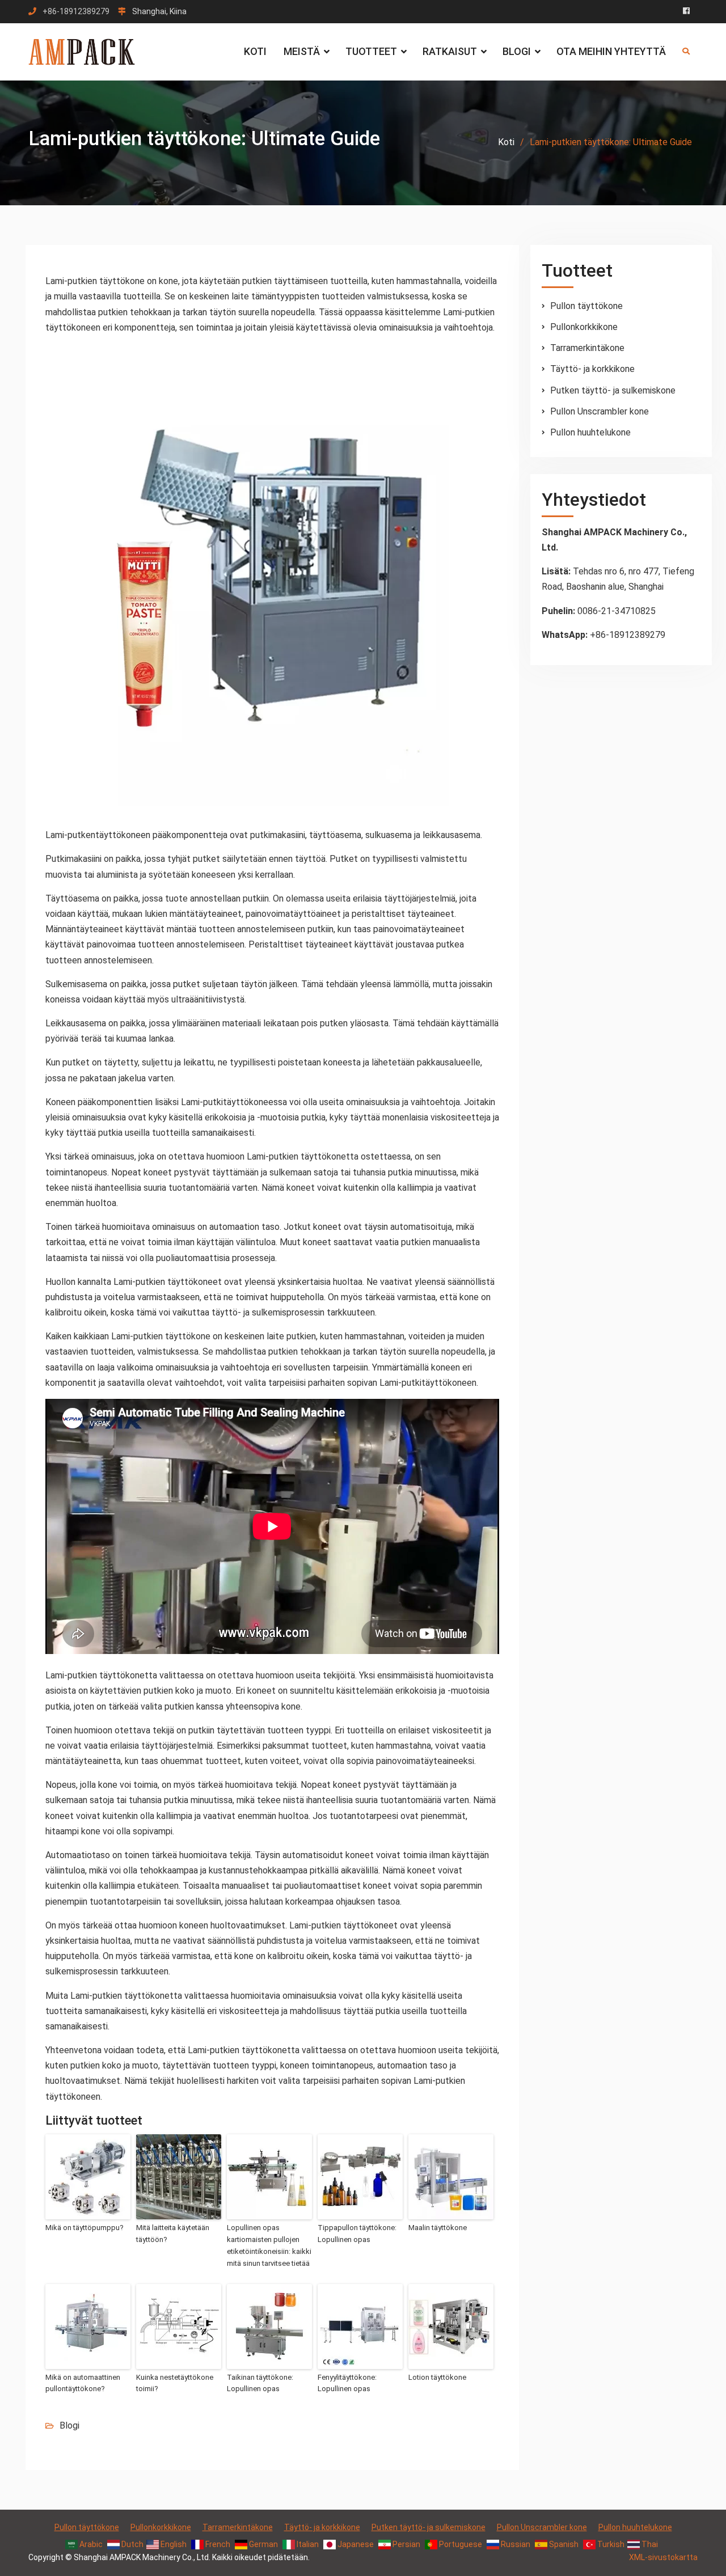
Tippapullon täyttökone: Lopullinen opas (357, 2234)
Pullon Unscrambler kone (600, 411)
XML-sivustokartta (663, 2557)
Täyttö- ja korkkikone (592, 369)
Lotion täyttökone (437, 2377)
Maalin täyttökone (438, 2228)
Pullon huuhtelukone (590, 432)
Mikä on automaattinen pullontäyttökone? (83, 2383)
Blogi (517, 51)
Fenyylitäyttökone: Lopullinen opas (347, 2383)
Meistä (302, 51)
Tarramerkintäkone (587, 348)
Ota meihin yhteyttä (611, 51)
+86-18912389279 (76, 12)
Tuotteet (371, 51)
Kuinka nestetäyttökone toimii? (175, 2383)
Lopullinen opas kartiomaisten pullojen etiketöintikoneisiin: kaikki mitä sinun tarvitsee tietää (269, 2245)
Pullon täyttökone (586, 306)
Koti (255, 51)
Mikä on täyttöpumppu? (85, 2228)
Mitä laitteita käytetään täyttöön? (173, 2234)
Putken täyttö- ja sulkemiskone (613, 390)
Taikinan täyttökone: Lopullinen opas (260, 2383)
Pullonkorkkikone (584, 327)
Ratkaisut (450, 51)
